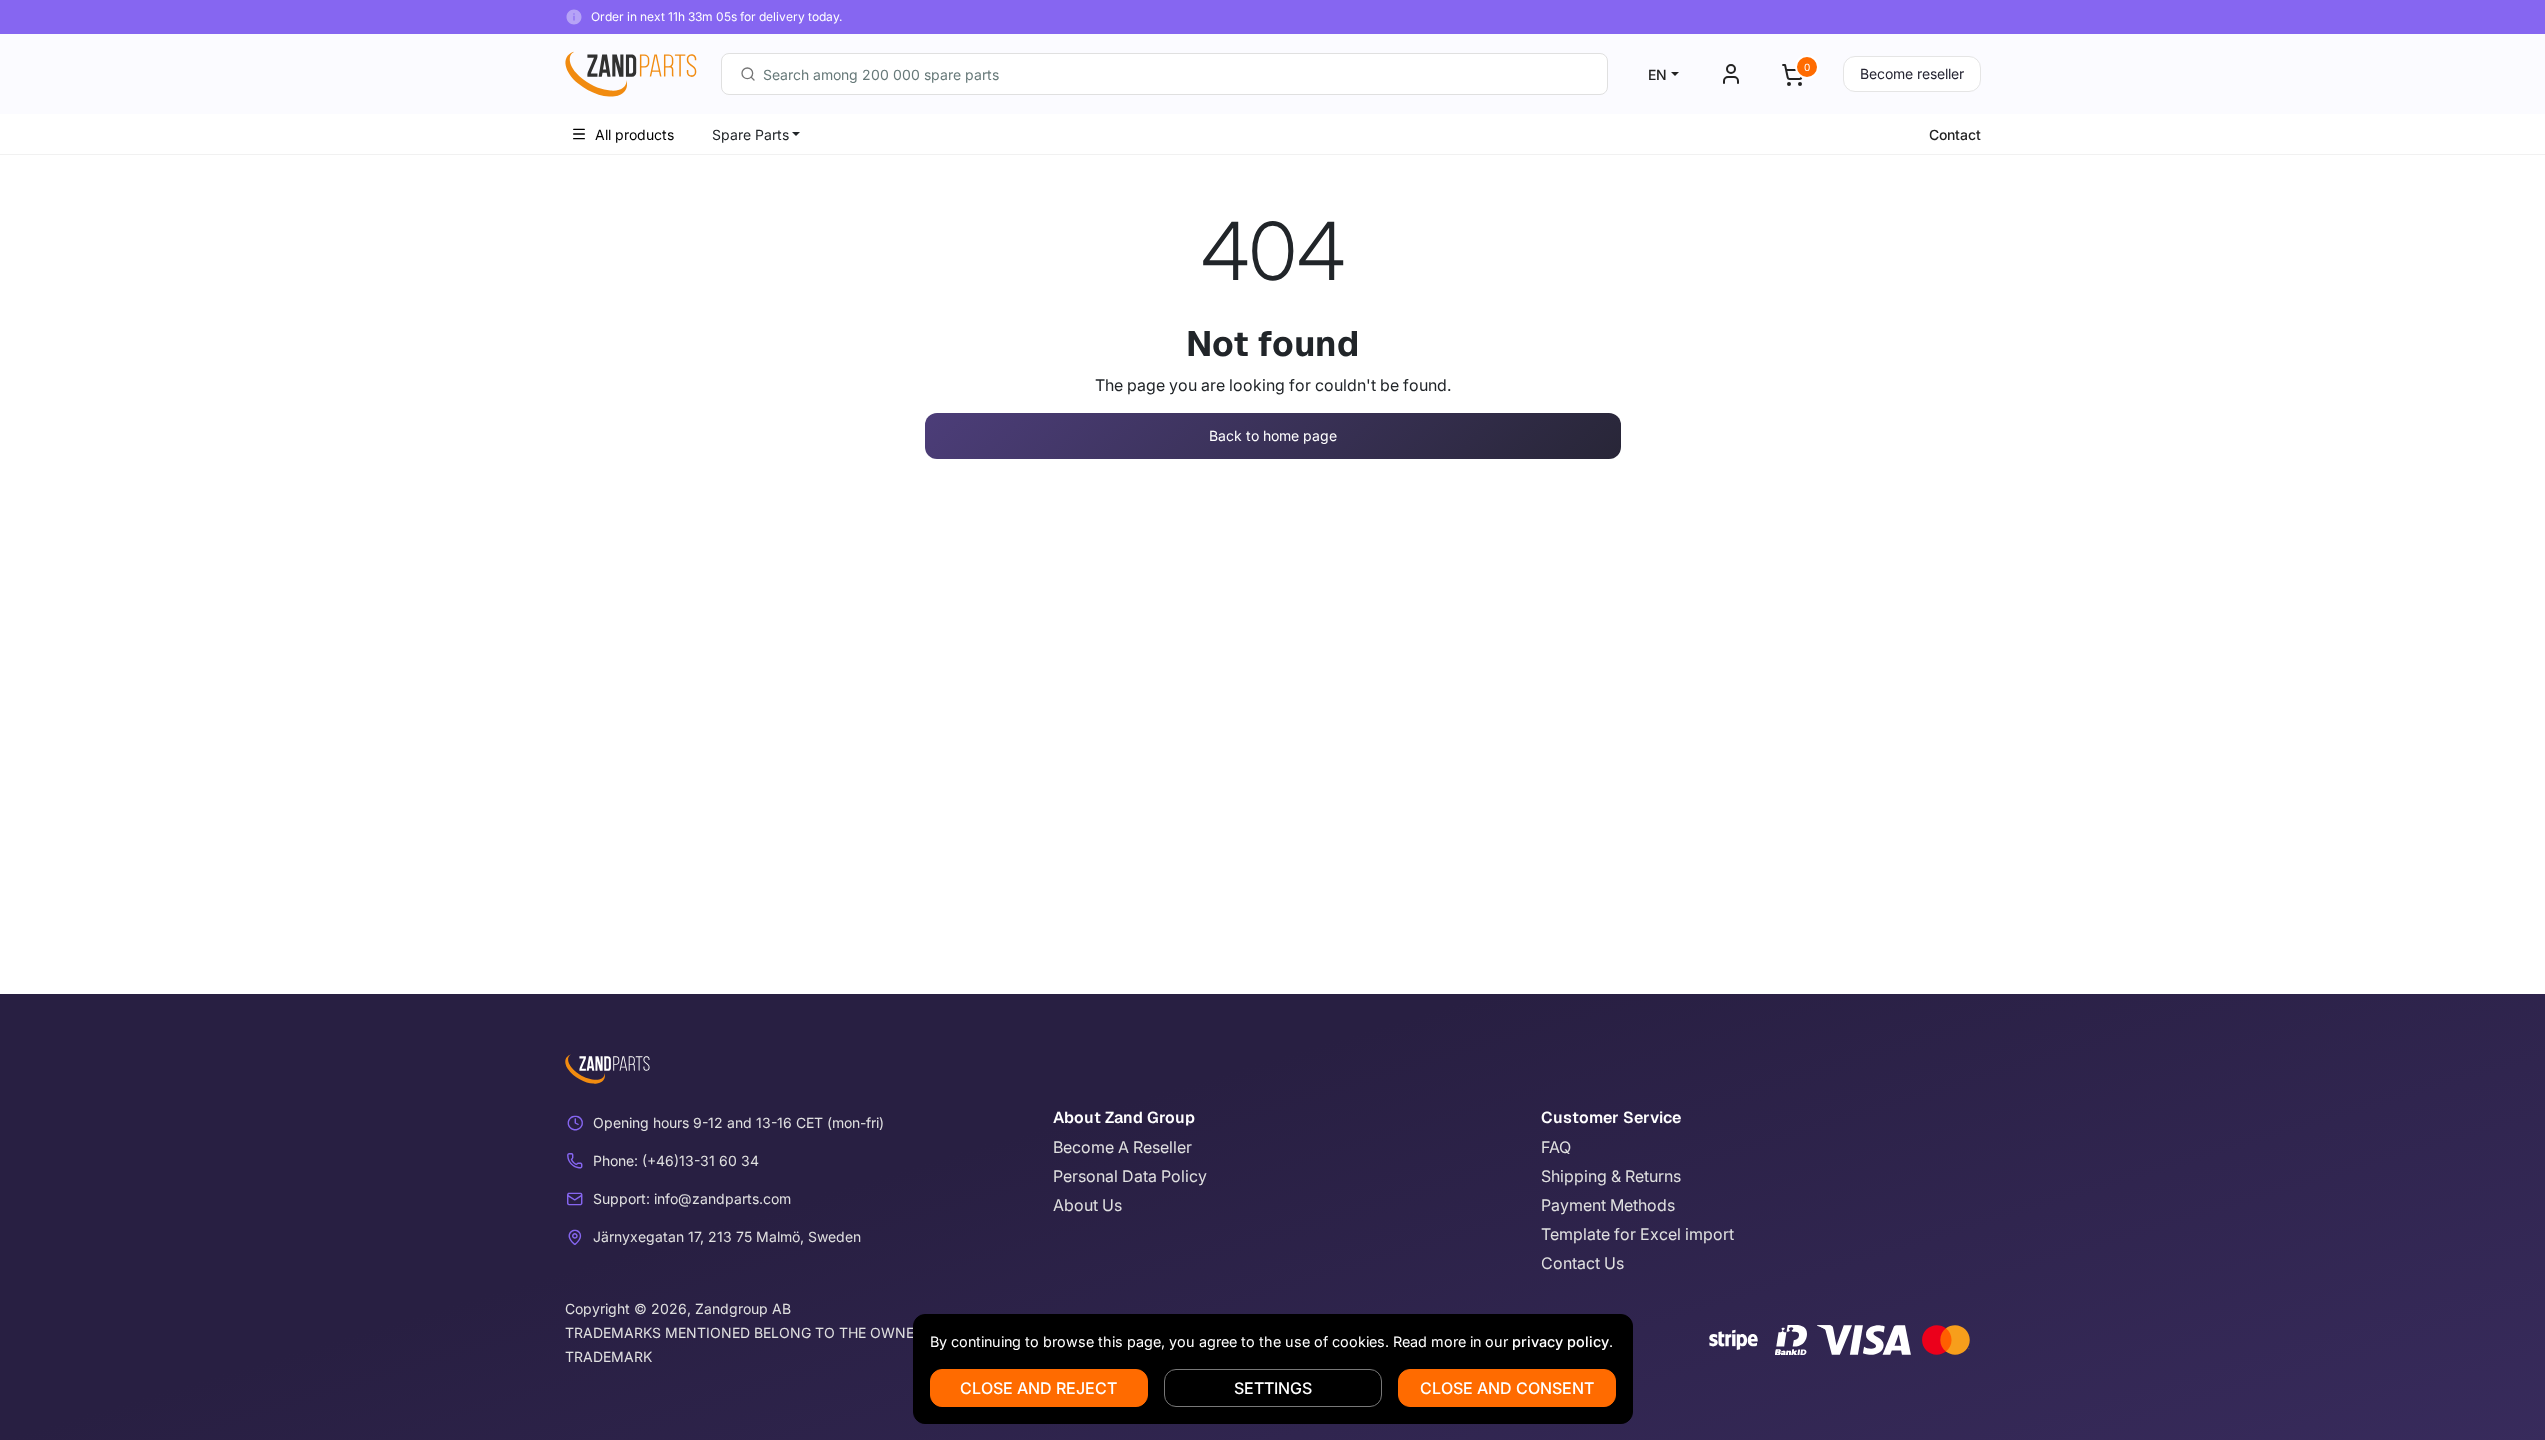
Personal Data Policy (1130, 1176)
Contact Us (1582, 1263)
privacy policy (1560, 1341)
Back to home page (1273, 435)
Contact (1955, 134)
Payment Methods (1608, 1205)
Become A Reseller (1122, 1147)
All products (634, 134)
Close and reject (1038, 1388)
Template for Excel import (1637, 1234)
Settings (1273, 1388)
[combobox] (1164, 74)
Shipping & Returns (1611, 1176)
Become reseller (1912, 73)
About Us (1087, 1205)
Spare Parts (750, 134)
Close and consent (1507, 1388)
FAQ (1556, 1147)
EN (1657, 74)
